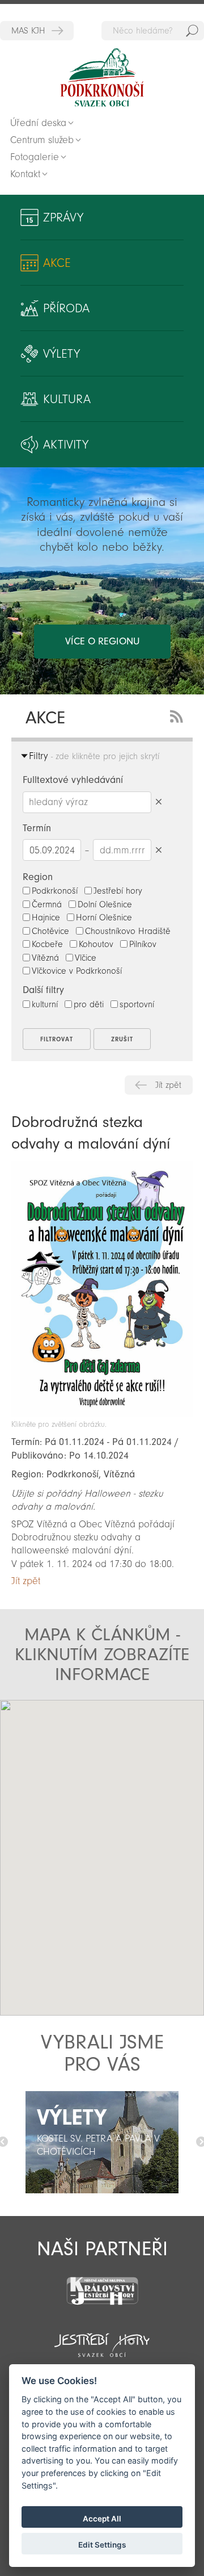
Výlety (61, 354)
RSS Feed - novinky (178, 715)
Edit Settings (102, 2545)
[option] (102, 2142)
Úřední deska (38, 123)
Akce (57, 263)
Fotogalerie (35, 157)
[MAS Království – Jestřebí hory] (102, 2284)
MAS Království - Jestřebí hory (37, 31)
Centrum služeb (42, 140)
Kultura (67, 399)
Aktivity (66, 445)
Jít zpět (168, 1085)
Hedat (192, 31)
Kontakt (25, 174)
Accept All (102, 2519)
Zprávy (63, 217)
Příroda (66, 308)
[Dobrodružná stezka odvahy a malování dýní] (102, 1414)
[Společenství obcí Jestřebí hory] (102, 2338)
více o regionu (102, 641)
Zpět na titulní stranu (102, 78)
